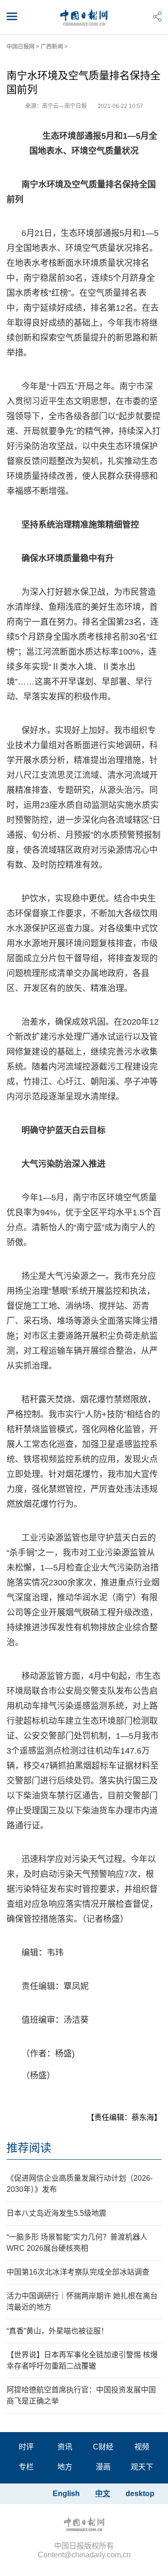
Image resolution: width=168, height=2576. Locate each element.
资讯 (65, 2447)
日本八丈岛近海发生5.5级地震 (56, 2213)
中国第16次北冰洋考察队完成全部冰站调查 (78, 2272)
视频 (142, 2447)
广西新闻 (52, 47)
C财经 (103, 2447)
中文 (103, 2494)
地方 (65, 2467)
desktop (140, 2494)
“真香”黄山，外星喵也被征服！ (57, 2331)
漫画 (103, 2467)
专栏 (26, 2467)
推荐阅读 (29, 2148)
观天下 (142, 2467)
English (66, 2494)
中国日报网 (21, 47)
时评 (26, 2447)
